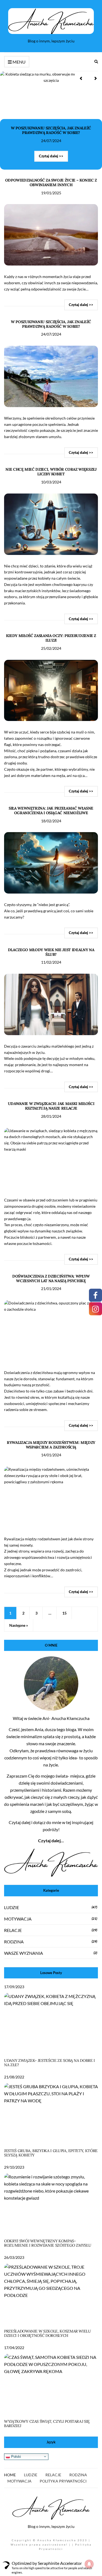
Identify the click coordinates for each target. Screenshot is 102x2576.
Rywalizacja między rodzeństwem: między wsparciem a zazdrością (51, 1445)
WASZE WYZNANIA (24, 1953)
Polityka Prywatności (63, 2481)
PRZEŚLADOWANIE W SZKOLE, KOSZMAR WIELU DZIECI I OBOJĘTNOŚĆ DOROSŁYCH (48, 2333)
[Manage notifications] (89, 2564)
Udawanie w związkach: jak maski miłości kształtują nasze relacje (51, 1106)
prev (82, 78)
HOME (10, 2475)
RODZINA (14, 1942)
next (95, 78)
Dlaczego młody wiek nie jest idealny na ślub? (51, 952)
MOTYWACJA (18, 1919)
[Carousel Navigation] (88, 78)
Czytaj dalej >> (51, 156)
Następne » (19, 1625)
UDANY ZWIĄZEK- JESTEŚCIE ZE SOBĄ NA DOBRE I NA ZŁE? (50, 2063)
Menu (19, 62)
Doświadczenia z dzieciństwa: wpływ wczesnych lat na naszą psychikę (51, 1278)
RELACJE (13, 1930)
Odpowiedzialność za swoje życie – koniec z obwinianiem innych (51, 182)
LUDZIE (12, 1907)
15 (64, 1613)
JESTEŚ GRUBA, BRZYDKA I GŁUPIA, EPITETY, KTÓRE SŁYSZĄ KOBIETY (51, 2153)
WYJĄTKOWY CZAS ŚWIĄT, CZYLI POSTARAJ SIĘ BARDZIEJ (47, 2424)
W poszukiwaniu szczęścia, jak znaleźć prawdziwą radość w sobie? (51, 130)
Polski (16, 2456)
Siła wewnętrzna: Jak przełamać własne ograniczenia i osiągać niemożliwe (51, 811)
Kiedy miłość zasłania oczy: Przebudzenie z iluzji (51, 638)
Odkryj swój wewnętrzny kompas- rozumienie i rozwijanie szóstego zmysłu (48, 2243)
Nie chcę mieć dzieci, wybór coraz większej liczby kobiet (51, 472)
